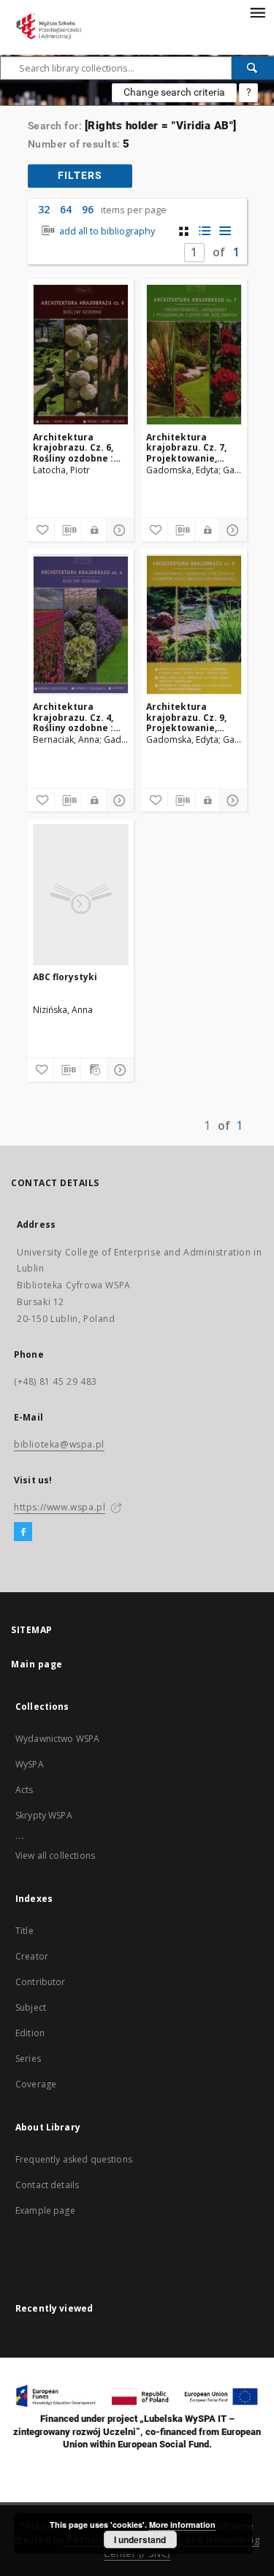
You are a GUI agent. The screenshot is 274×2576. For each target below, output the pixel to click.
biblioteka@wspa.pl (59, 1444)
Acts (24, 1790)
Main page (37, 1664)
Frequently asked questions (74, 2159)
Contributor (41, 1982)
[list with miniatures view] (204, 231)
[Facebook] (23, 1532)
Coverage (36, 2084)
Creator (32, 1956)
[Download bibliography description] (68, 530)
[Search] (253, 68)
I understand (140, 2539)
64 (66, 209)
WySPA (30, 1764)
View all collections (55, 1855)
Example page (45, 2210)
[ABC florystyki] (81, 895)
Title (24, 1931)
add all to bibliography (106, 231)
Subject (31, 2007)
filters (80, 175)
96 (88, 209)
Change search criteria (174, 92)
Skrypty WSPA (44, 1815)
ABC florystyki (65, 977)
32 (44, 209)
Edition (30, 2033)
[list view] (225, 231)
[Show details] (118, 530)
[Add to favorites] (41, 530)
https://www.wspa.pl (60, 1507)
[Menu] (257, 12)
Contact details (47, 2185)
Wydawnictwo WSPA (57, 1739)
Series (28, 2059)
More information (182, 2525)
